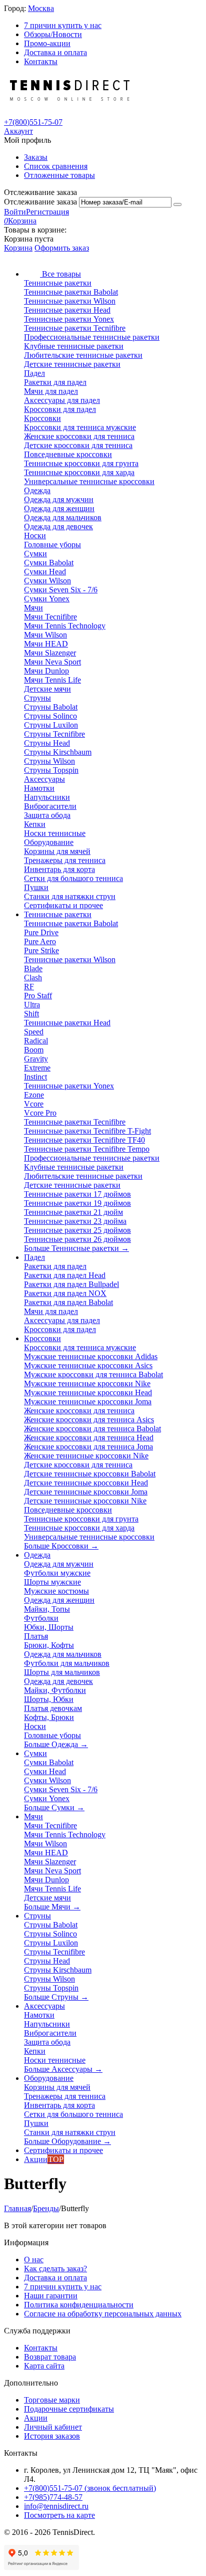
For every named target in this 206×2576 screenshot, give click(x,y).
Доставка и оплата (55, 52)
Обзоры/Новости (53, 34)
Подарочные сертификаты (69, 2409)
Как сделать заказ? (55, 2269)
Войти (15, 212)
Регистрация (47, 212)
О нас (34, 2260)
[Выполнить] (177, 204)
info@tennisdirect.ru (56, 2506)
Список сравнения (56, 166)
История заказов (52, 2436)
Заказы (36, 157)
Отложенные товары (59, 175)
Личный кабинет (53, 2427)
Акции (36, 2418)
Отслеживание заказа (40, 202)
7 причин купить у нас (63, 25)
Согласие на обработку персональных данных (103, 2314)
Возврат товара (50, 2357)
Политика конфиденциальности (79, 2305)
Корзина (18, 248)
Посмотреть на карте (59, 2515)
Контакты (41, 61)
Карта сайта (44, 2366)
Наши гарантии (51, 2296)
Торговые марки (52, 2400)
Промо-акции (47, 43)
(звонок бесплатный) (90, 2488)
